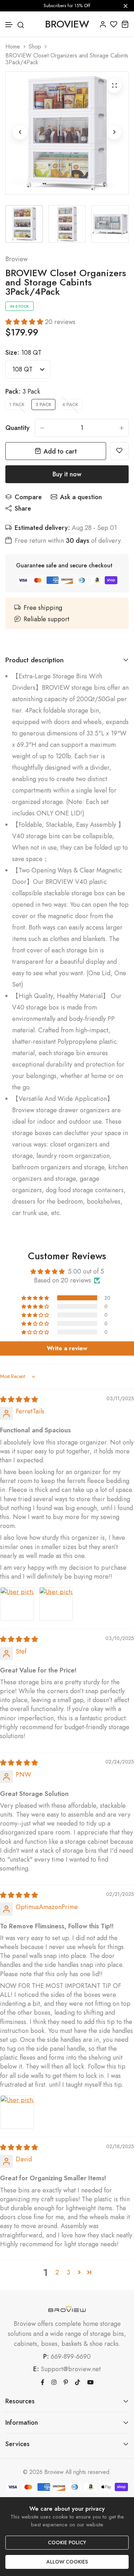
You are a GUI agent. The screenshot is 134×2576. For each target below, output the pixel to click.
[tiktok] (78, 2382)
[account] (103, 24)
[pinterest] (66, 2382)
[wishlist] (114, 24)
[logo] (67, 2309)
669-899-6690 (71, 2357)
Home (13, 47)
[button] (9, 25)
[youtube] (90, 2382)
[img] (19, 1400)
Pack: (23, 391)
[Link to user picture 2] (56, 1604)
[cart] (125, 24)
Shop (35, 47)
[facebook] (43, 2382)
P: (46, 2357)
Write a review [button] (67, 1348)
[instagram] (54, 2382)
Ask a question (81, 497)
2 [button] (57, 2272)
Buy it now (67, 474)
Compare (28, 497)
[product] (114, 86)
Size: (23, 353)
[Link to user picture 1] (17, 1604)
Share (23, 508)
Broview (16, 259)
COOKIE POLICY (67, 2542)
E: (36, 2369)
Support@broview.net (71, 2369)
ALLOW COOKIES (67, 2562)
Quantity (18, 428)
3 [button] (68, 2272)
